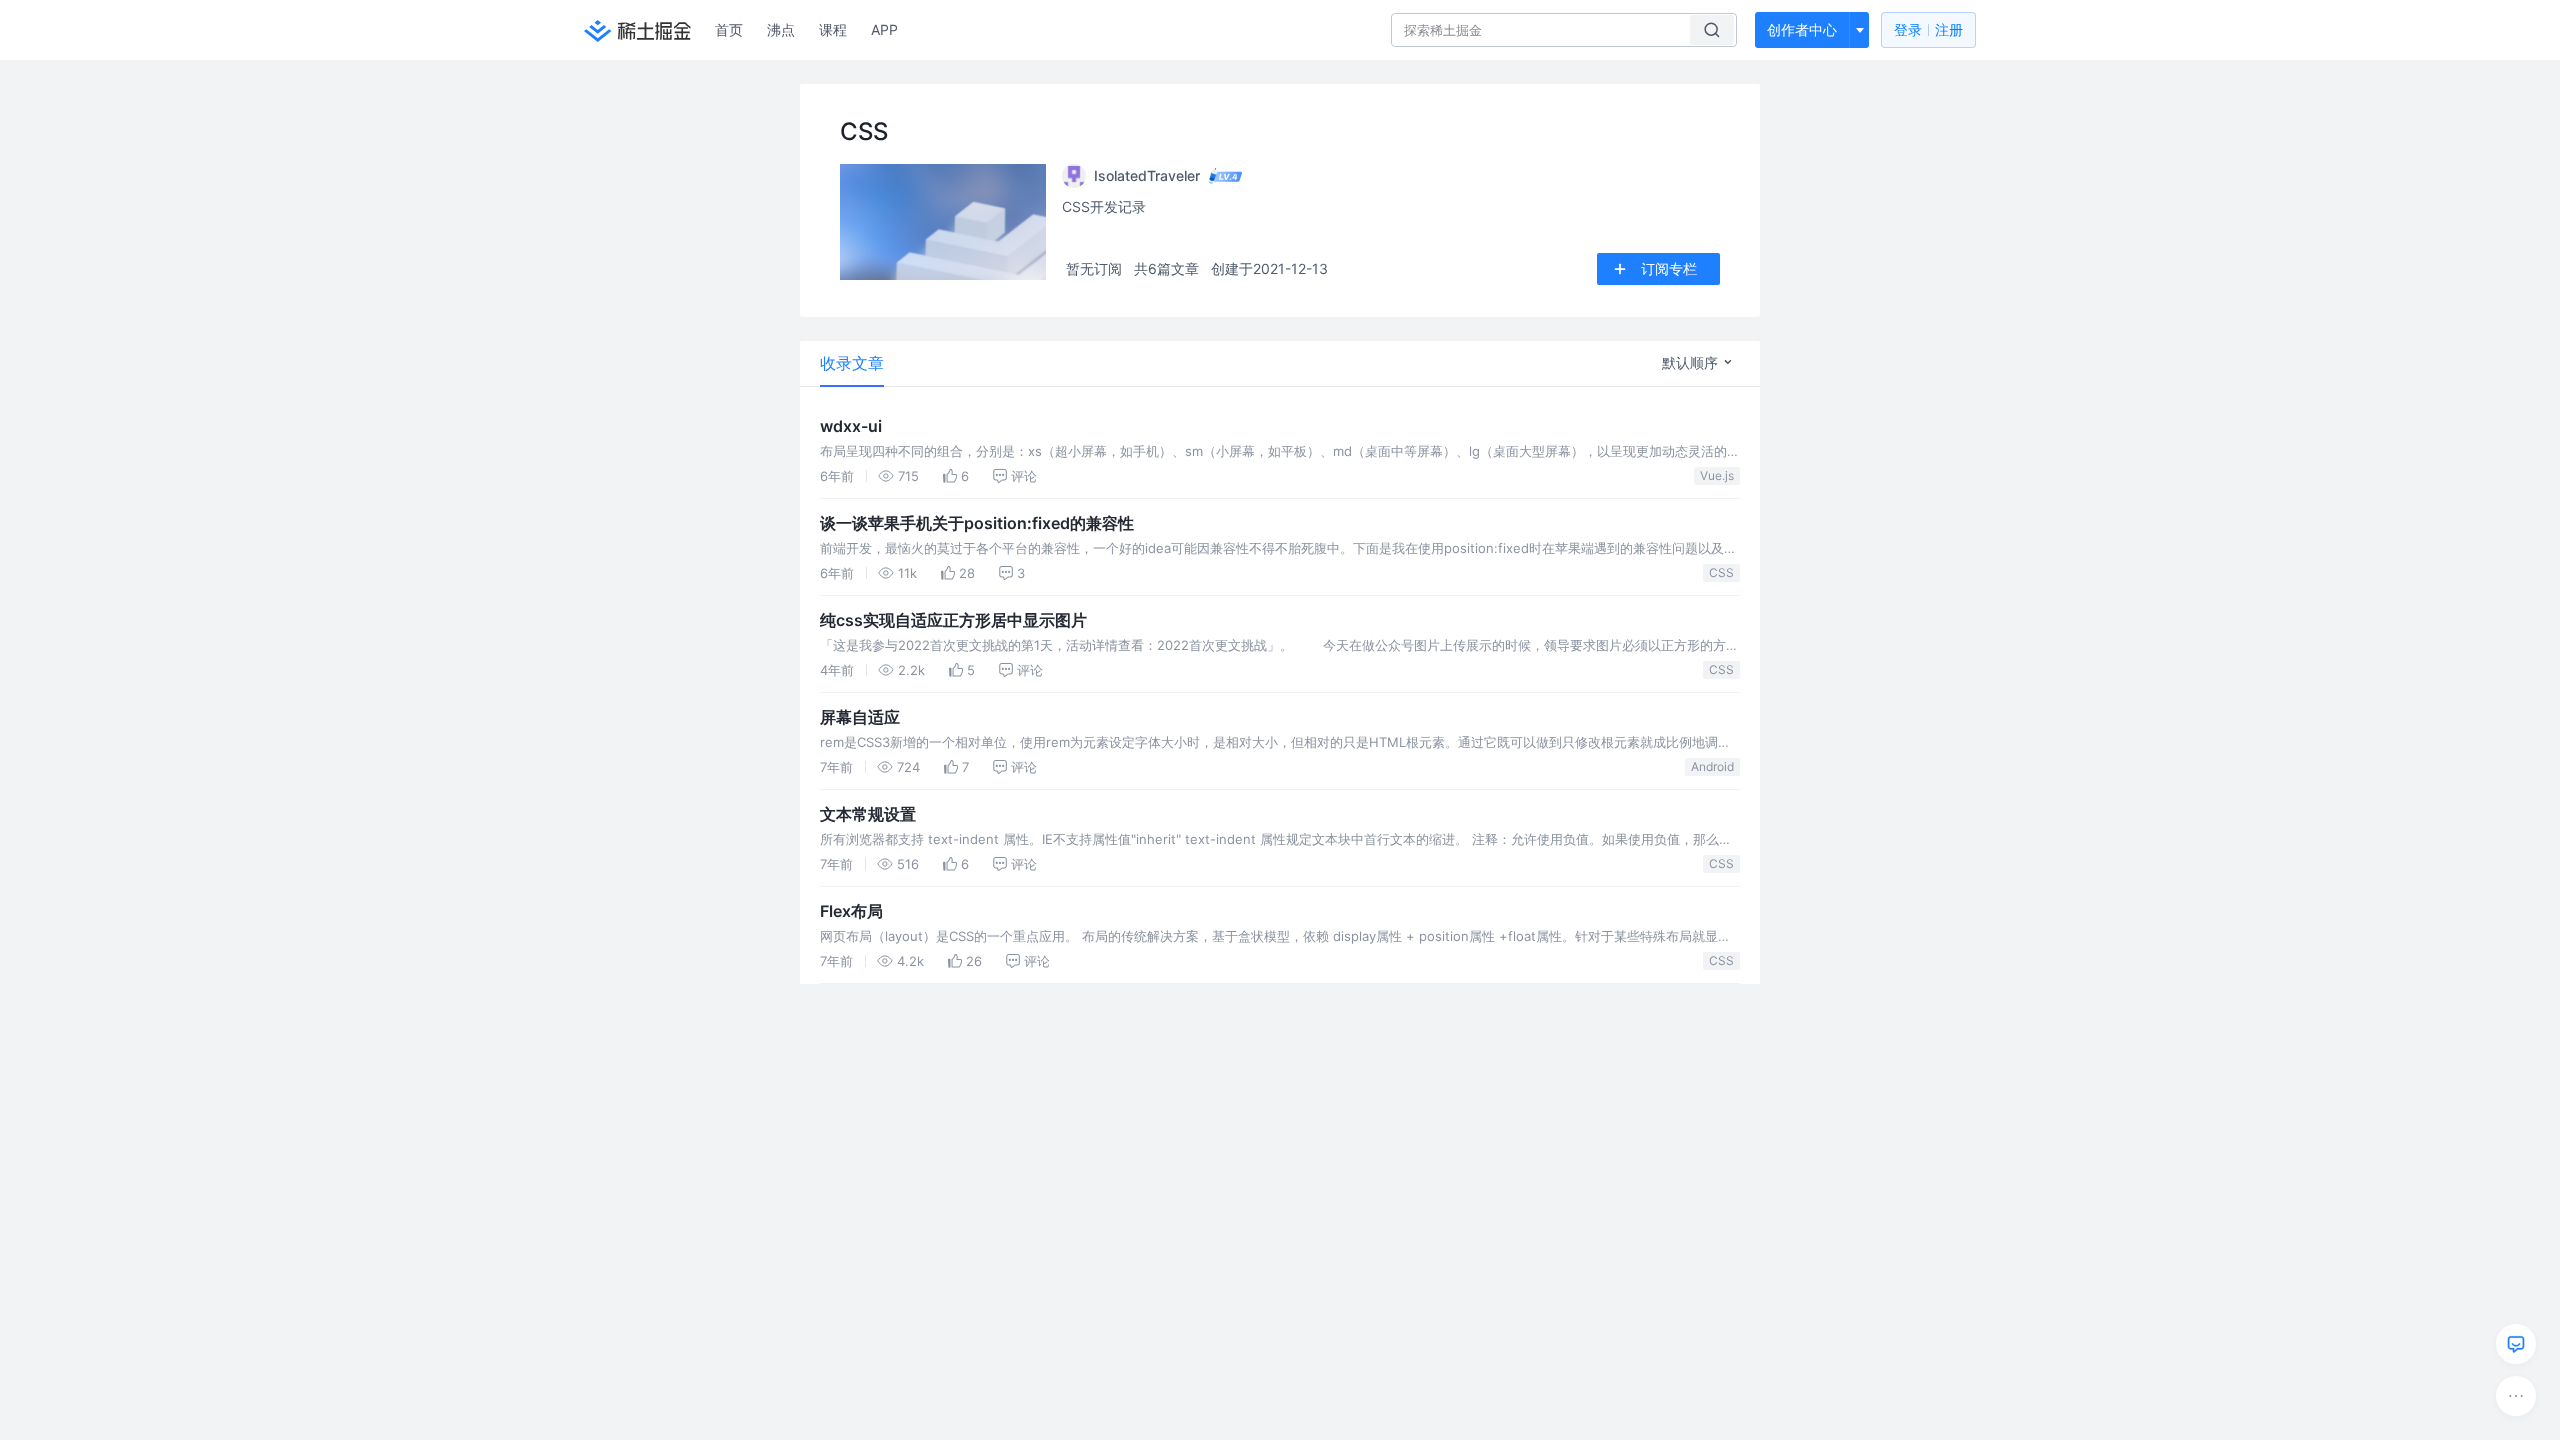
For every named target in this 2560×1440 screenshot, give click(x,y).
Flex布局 (851, 911)
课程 (833, 29)
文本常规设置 (868, 814)
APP (884, 29)
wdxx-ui (851, 426)
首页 (729, 29)
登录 (1928, 29)
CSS (1721, 572)
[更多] (2516, 1396)
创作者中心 (1802, 29)
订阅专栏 (1669, 268)
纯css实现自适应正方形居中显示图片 (953, 620)
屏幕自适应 (860, 717)
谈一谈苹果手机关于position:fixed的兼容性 (977, 523)
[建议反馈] (2516, 1344)
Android (1712, 766)
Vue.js (1717, 475)
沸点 (781, 29)
